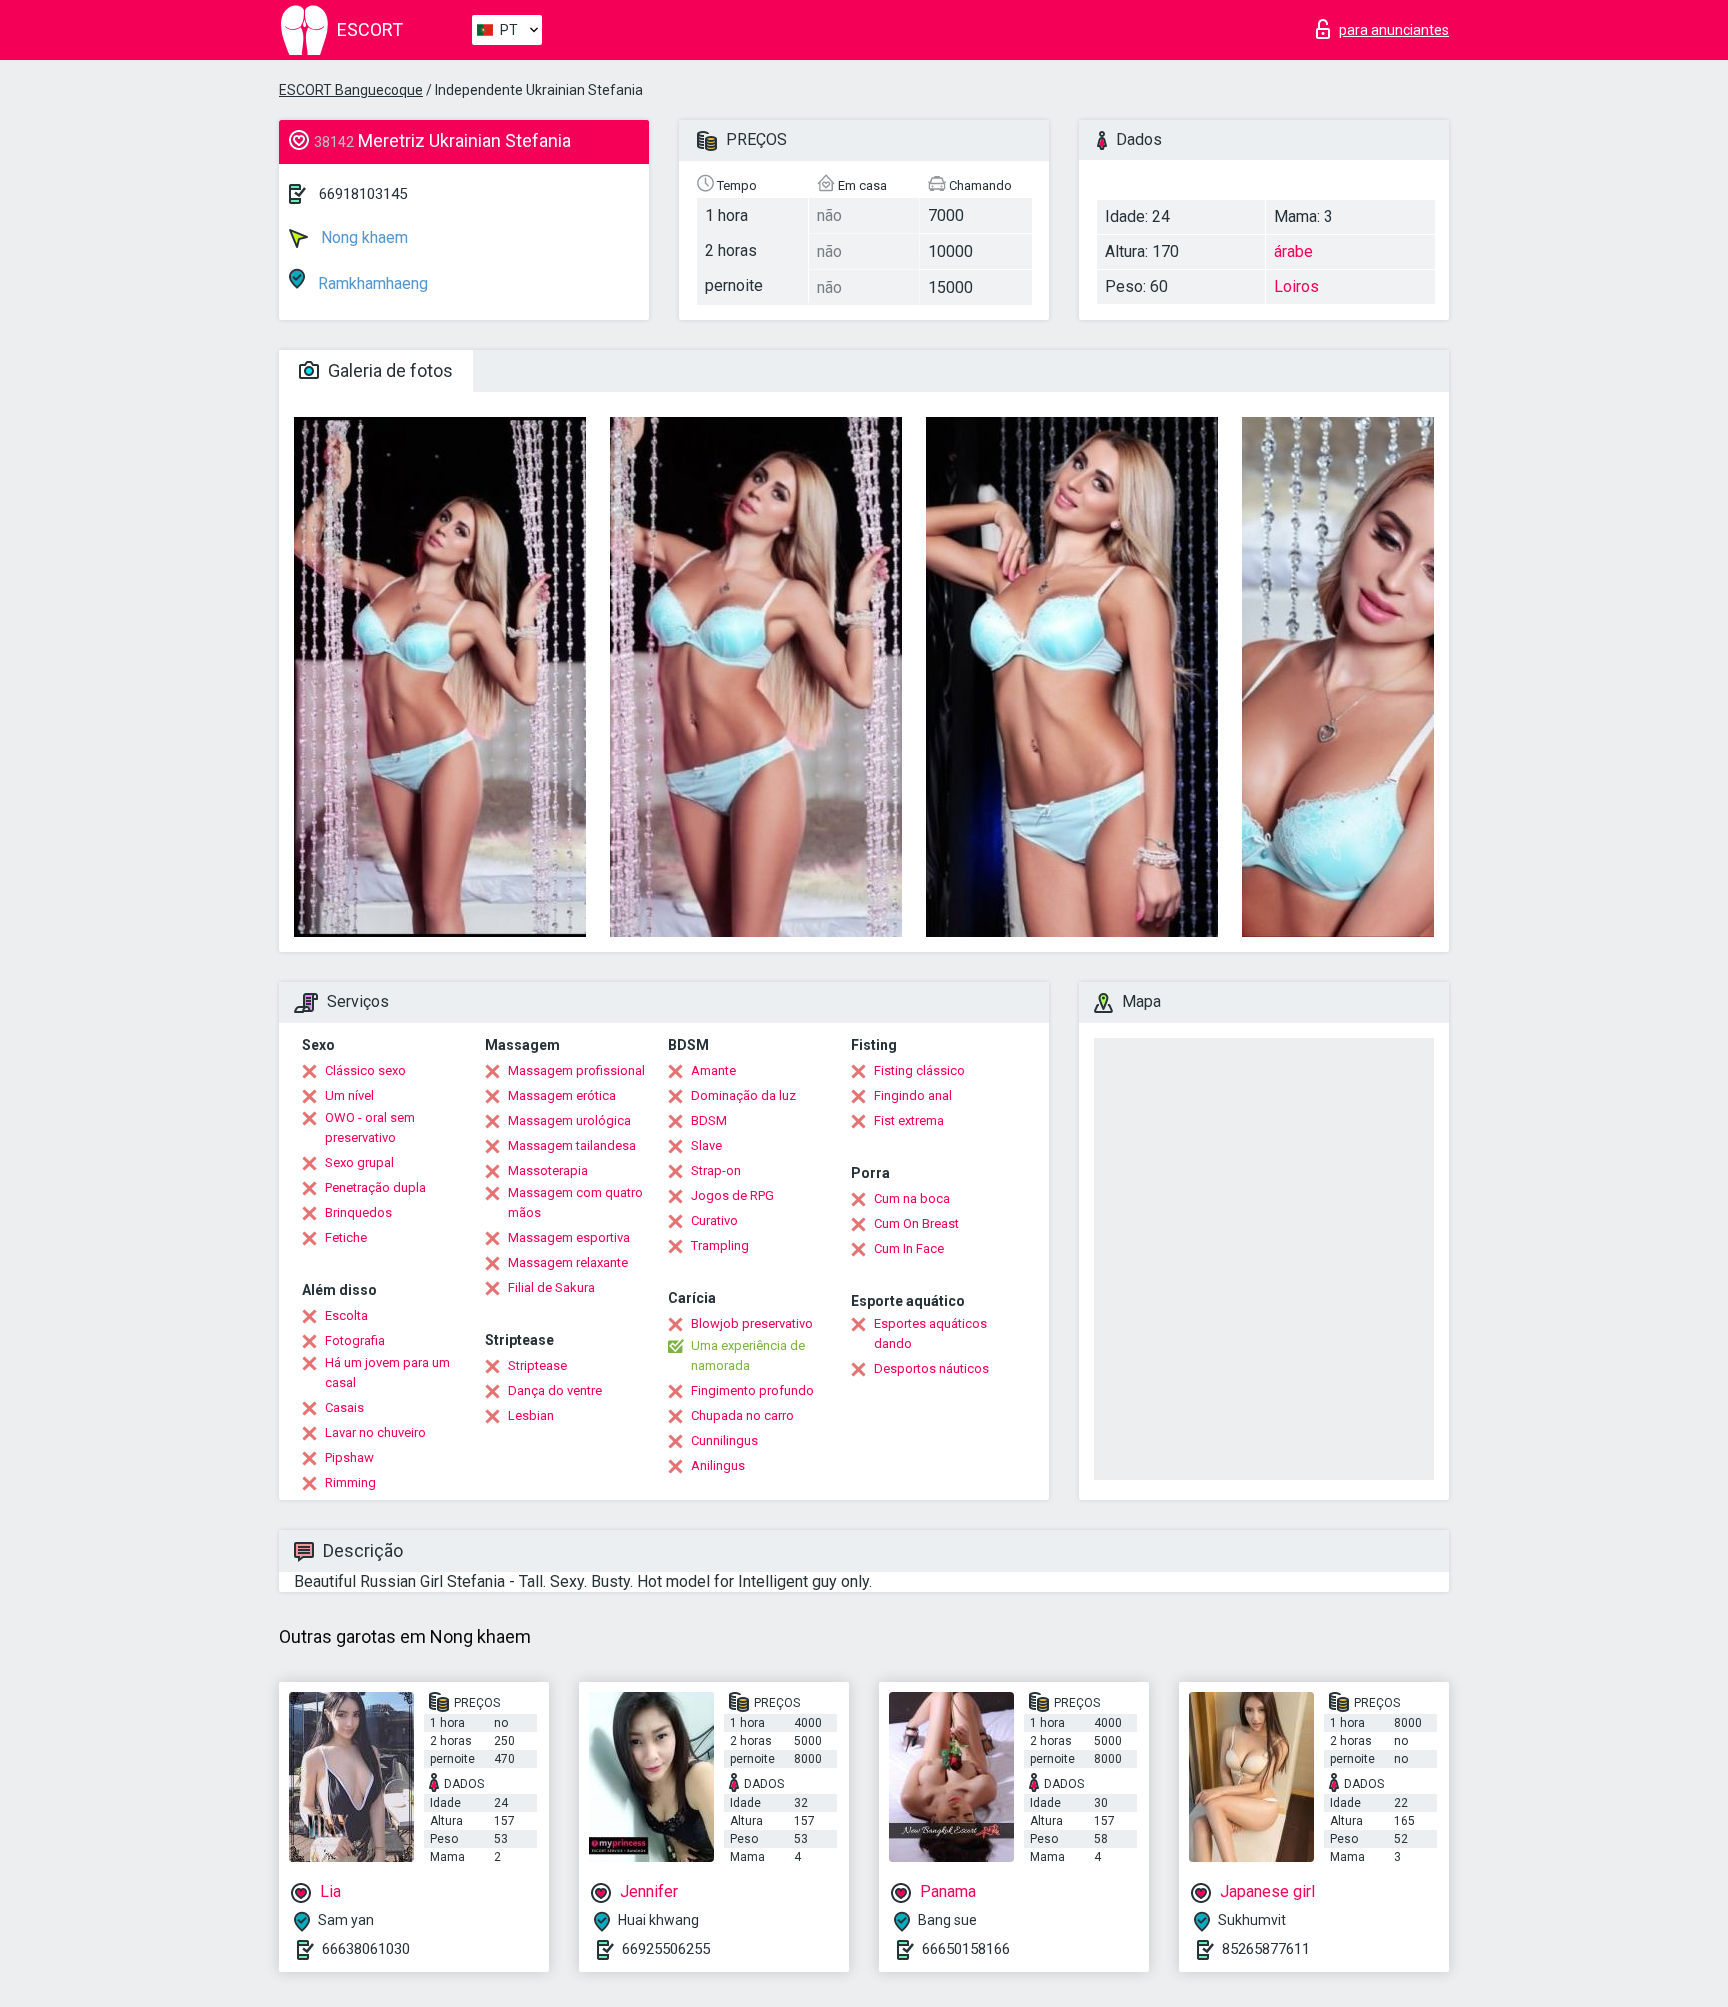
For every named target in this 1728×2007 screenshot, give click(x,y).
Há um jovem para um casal (387, 1372)
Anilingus (718, 1465)
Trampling (720, 1245)
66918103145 (363, 194)
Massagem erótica (562, 1095)
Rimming (350, 1482)
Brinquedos (358, 1212)
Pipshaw (349, 1457)
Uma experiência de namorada (748, 1355)
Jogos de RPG (732, 1195)
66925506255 (666, 1949)
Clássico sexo (365, 1070)
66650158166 (966, 1949)
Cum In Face (909, 1248)
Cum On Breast (916, 1223)
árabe (1293, 251)
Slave (706, 1145)
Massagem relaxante (568, 1262)
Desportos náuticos (931, 1368)
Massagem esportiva (569, 1237)
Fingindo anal (913, 1095)
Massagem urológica (569, 1120)
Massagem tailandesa (572, 1145)
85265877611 (1266, 1949)
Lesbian (531, 1415)
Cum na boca (912, 1198)
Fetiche (346, 1237)
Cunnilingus (724, 1440)
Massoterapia (548, 1170)
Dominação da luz (743, 1095)
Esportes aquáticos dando (930, 1333)
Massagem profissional (576, 1070)
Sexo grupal (359, 1162)
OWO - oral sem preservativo (370, 1127)
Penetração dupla (375, 1187)
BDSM (709, 1120)
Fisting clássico (919, 1070)
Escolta (346, 1315)
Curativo (714, 1220)
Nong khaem (362, 237)
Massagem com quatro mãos (575, 1202)
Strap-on (716, 1170)
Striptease (537, 1365)
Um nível (349, 1095)
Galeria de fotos (388, 370)
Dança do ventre (555, 1390)
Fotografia (355, 1340)
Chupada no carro (742, 1415)
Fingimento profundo (752, 1390)
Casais (344, 1407)
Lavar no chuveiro (375, 1432)
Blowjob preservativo (752, 1323)
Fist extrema (909, 1120)
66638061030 (366, 1949)
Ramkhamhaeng (371, 283)
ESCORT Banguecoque (351, 90)
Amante (713, 1070)
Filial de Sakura (551, 1287)
